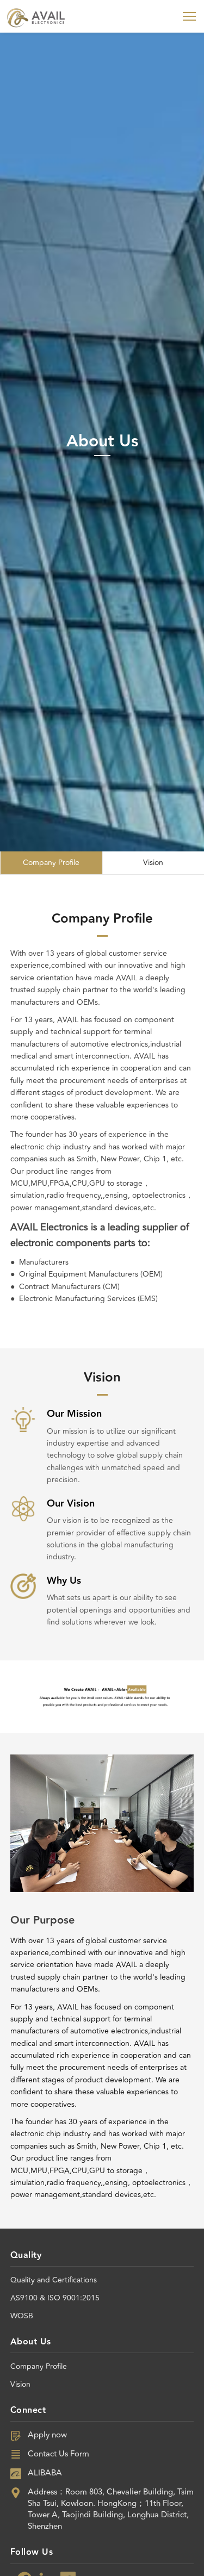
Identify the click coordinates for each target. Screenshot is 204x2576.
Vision (20, 2384)
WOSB (22, 2316)
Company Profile (39, 2366)
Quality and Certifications (54, 2280)
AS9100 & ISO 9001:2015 (55, 2298)
